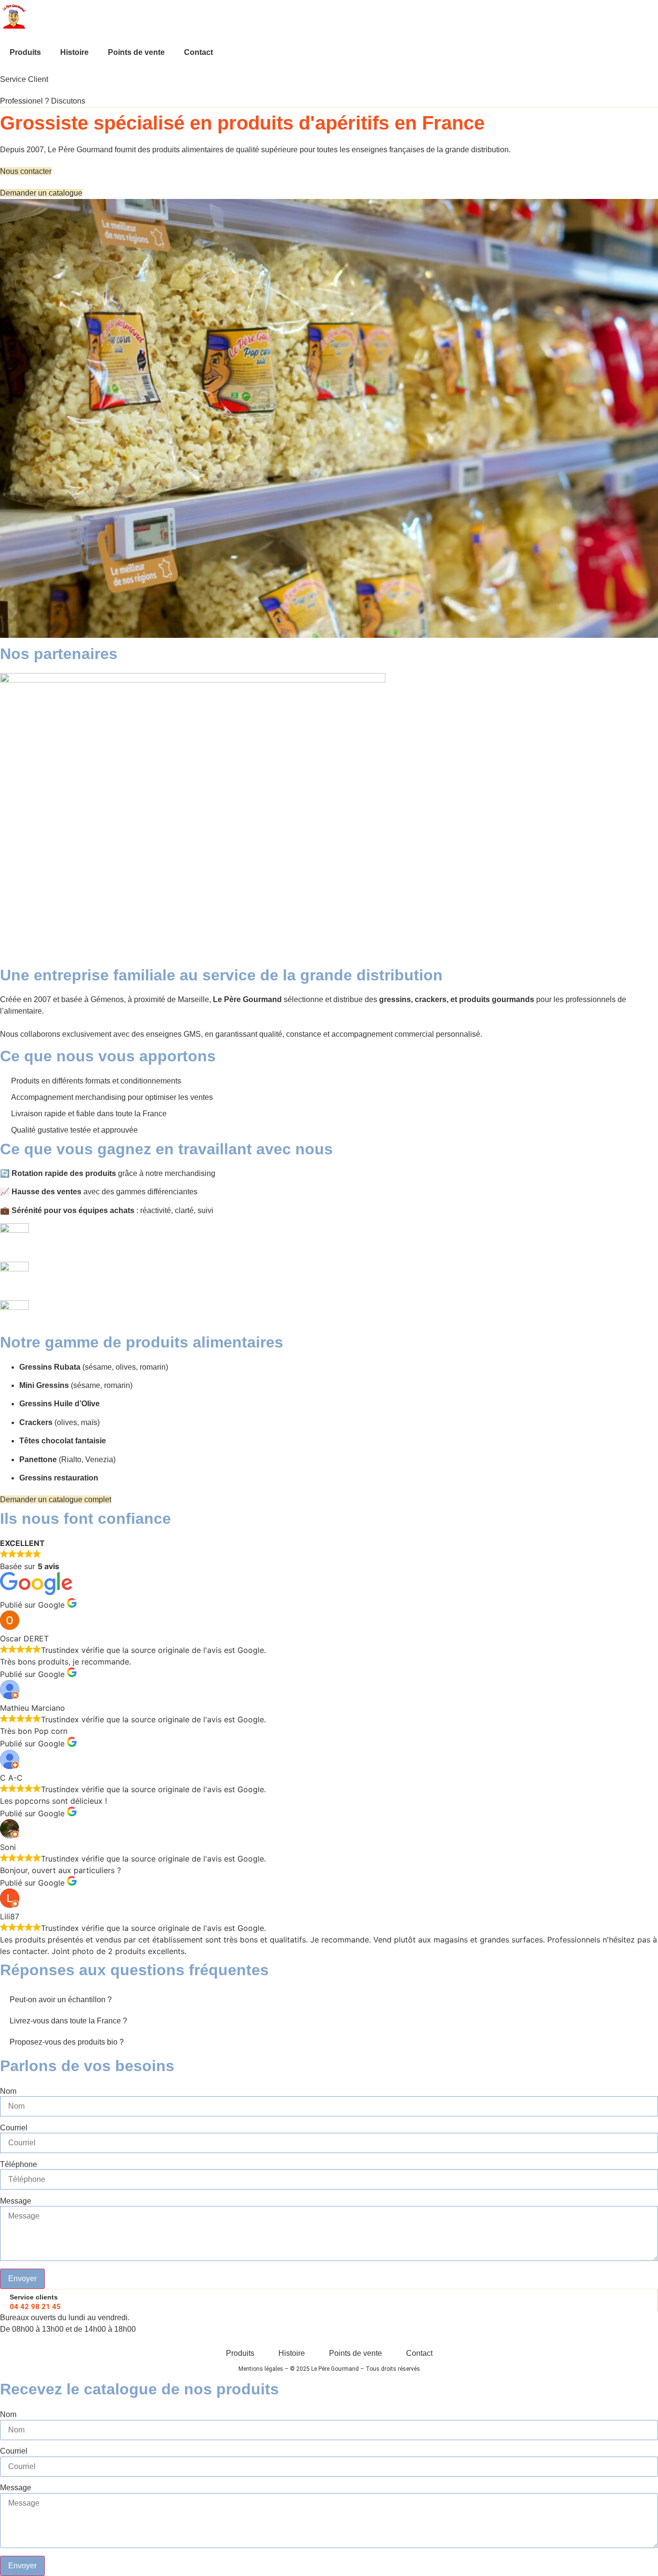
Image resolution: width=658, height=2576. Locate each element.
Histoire (74, 52)
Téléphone (19, 2165)
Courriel (14, 2128)
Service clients (34, 2297)
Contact (198, 52)
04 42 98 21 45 (35, 2307)
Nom (8, 2091)
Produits (25, 52)
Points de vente (136, 52)
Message (16, 2201)
